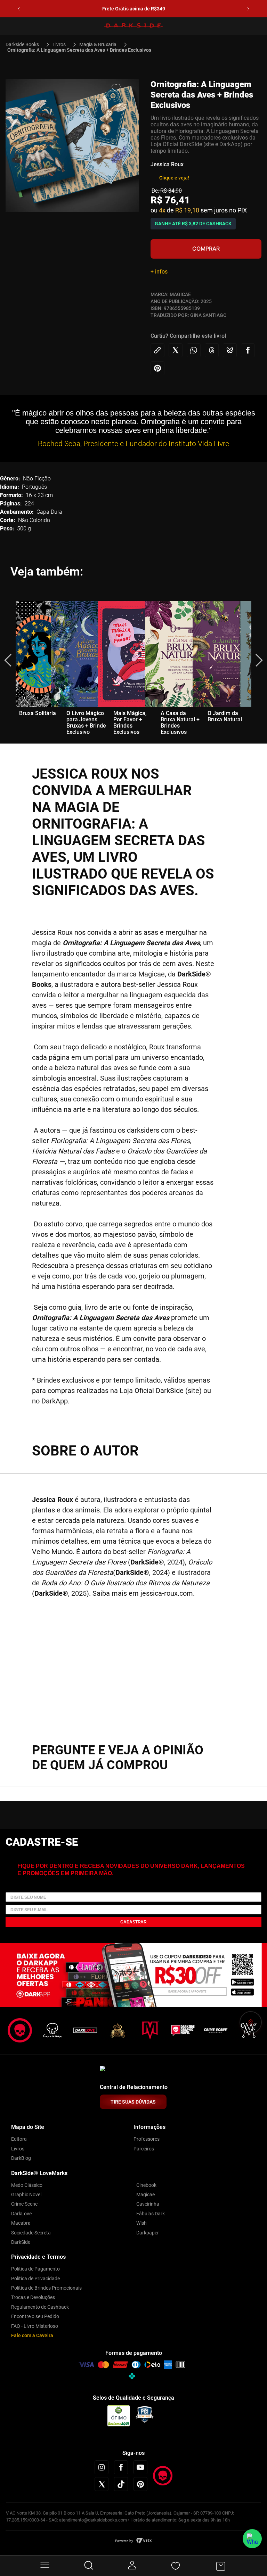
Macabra (21, 2223)
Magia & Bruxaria (98, 44)
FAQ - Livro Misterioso (35, 2326)
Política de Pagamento (35, 2269)
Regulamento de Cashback (40, 2307)
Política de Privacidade (35, 2279)
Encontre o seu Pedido (35, 2316)
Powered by (124, 2541)
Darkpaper (148, 2233)
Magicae (145, 2195)
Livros (59, 44)
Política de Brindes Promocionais (46, 2288)
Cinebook (146, 2185)
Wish (141, 2223)
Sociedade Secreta (31, 2233)
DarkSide (21, 2242)
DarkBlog (21, 2158)
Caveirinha (148, 2204)
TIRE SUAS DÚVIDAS (133, 2102)
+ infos (159, 272)
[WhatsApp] (252, 2539)
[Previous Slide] (19, 9)
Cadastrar (133, 1922)
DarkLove (21, 2214)
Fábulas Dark (151, 2214)
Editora (19, 2139)
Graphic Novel (26, 2195)
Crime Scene (24, 2204)
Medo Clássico (27, 2185)
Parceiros (144, 2149)
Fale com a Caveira (32, 2335)
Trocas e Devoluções (33, 2297)
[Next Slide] (248, 9)
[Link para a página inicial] (25, 44)
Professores (147, 2139)
